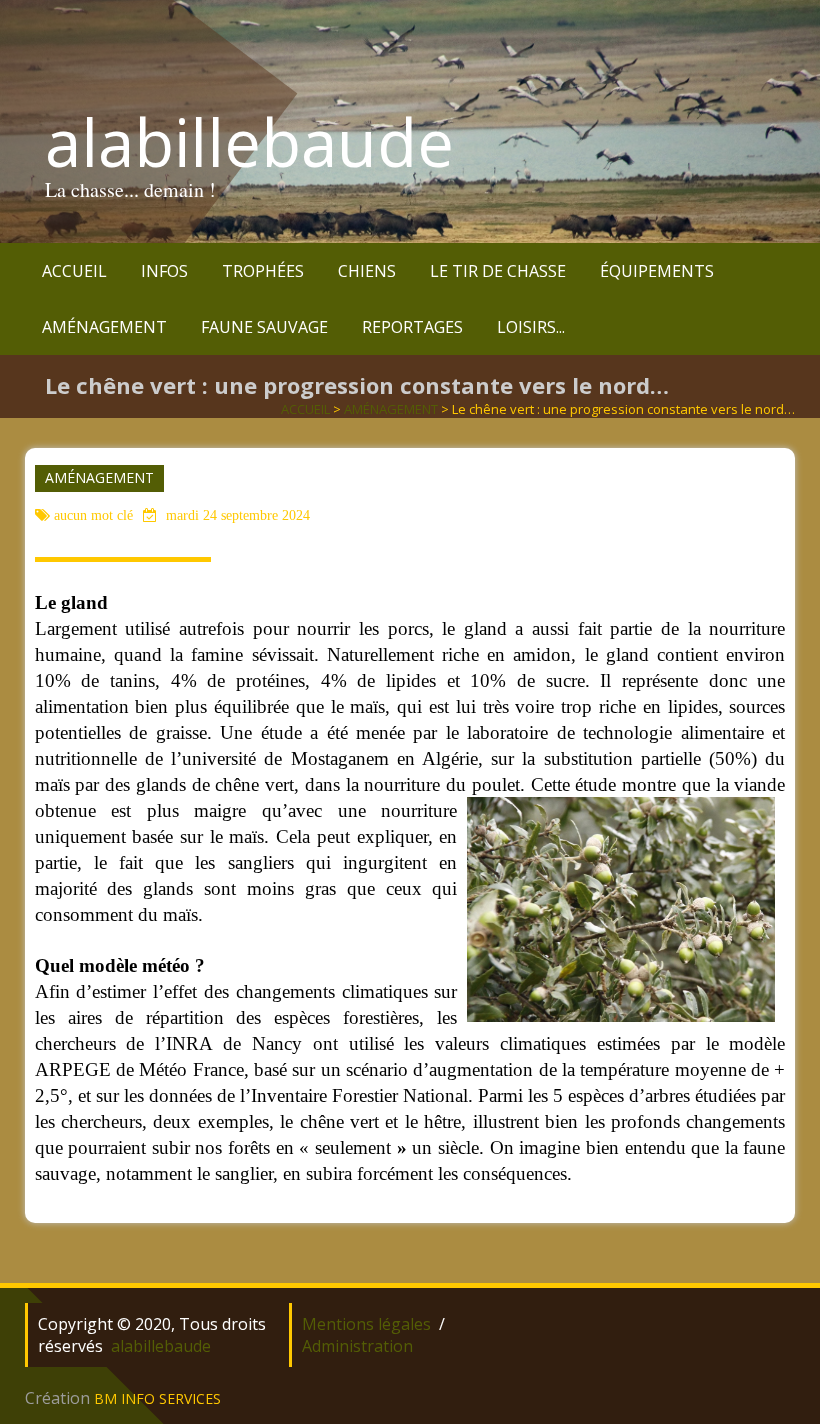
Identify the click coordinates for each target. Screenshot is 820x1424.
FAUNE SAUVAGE (264, 327)
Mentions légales (366, 1324)
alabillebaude (249, 142)
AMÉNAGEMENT (104, 327)
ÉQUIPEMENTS (657, 271)
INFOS (164, 271)
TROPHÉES (263, 271)
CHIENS (367, 271)
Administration (357, 1346)
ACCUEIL (74, 271)
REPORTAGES (412, 327)
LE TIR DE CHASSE (498, 271)
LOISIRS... (531, 327)
